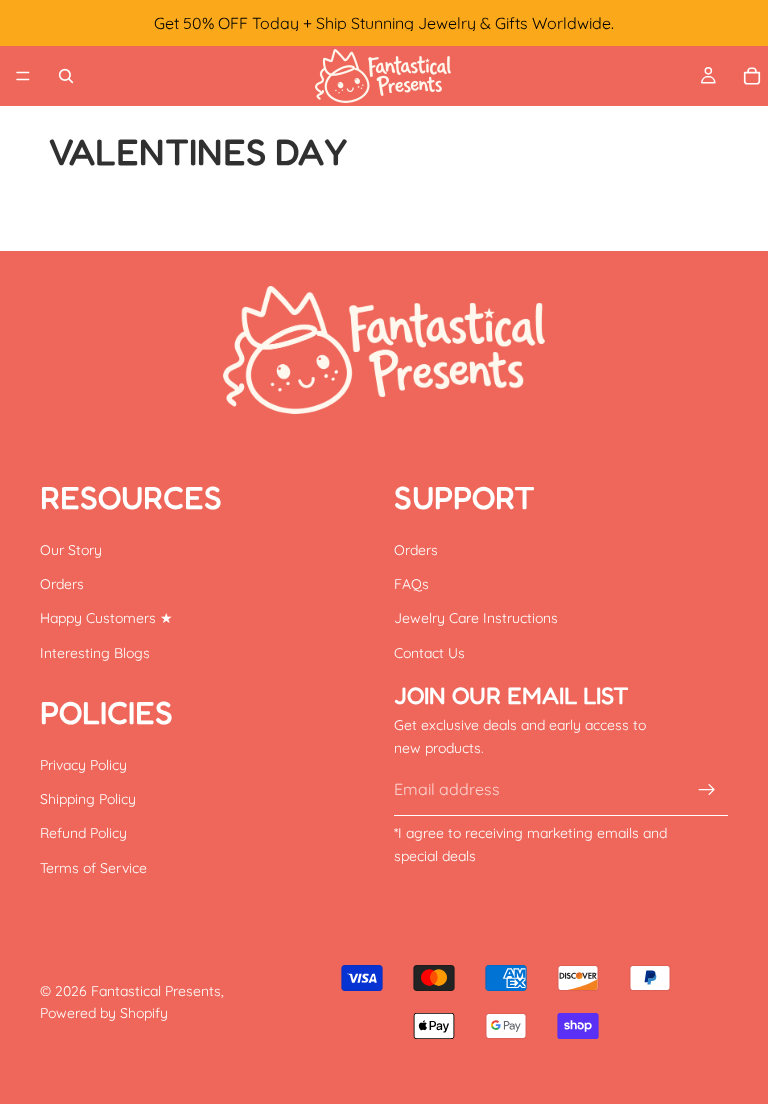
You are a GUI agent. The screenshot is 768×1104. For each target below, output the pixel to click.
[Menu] (23, 76)
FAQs (411, 584)
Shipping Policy (88, 799)
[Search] (66, 76)
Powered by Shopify (104, 1013)
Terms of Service (93, 868)
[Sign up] (707, 789)
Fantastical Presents (156, 991)
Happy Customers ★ (106, 618)
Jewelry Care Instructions (476, 618)
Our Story (71, 549)
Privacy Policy (83, 764)
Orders (62, 584)
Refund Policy (83, 833)
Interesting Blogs (95, 652)
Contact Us (429, 652)
